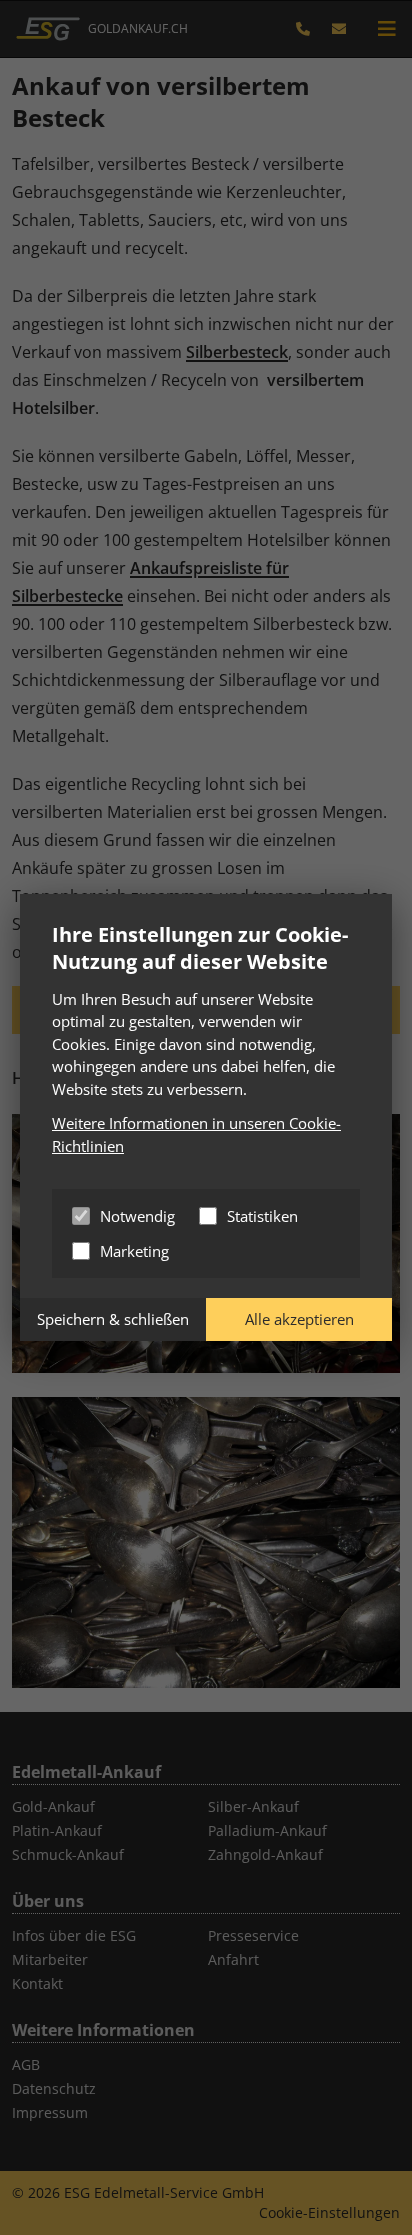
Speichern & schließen (113, 1319)
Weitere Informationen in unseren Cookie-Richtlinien (196, 1134)
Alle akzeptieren (299, 1319)
